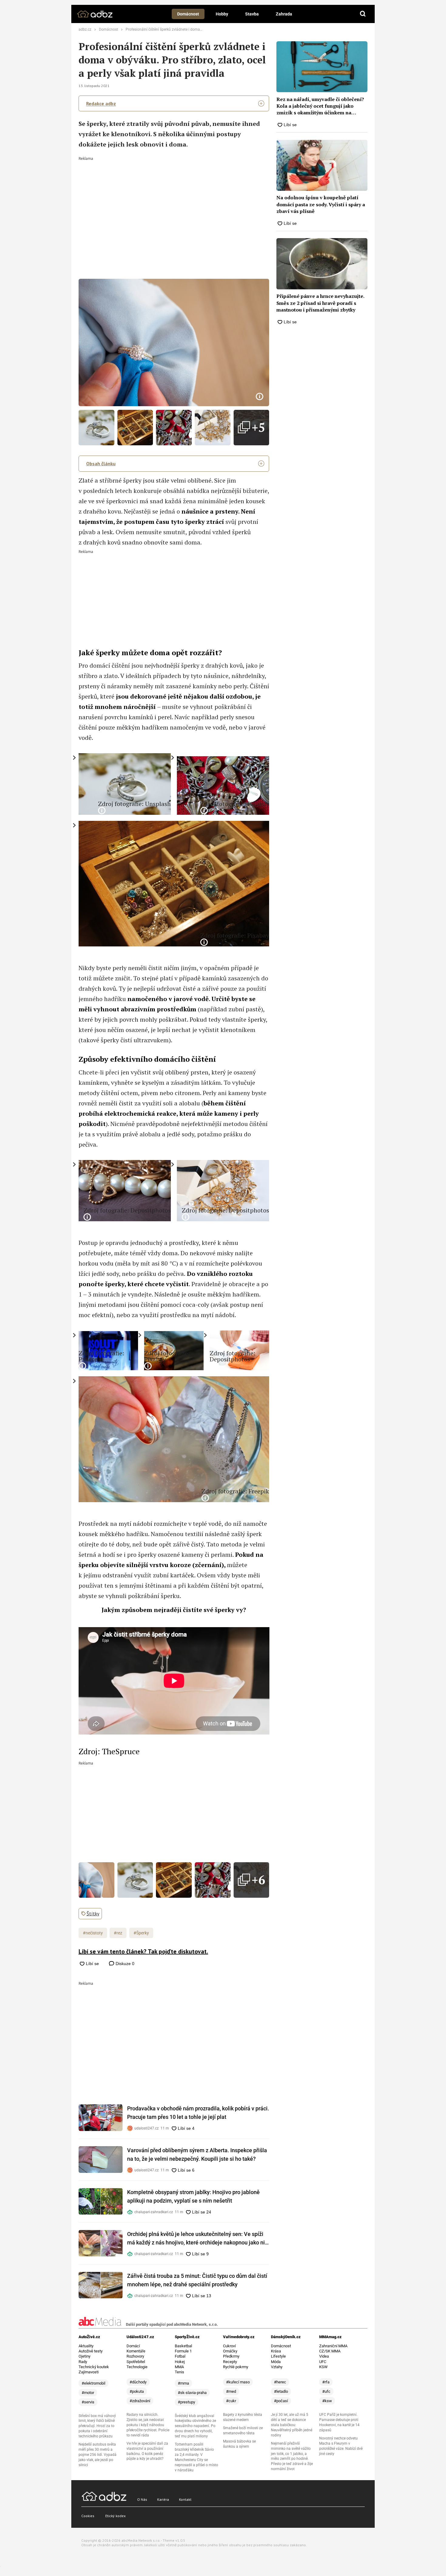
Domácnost (188, 14)
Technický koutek (94, 2367)
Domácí (133, 2346)
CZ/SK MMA (330, 2351)
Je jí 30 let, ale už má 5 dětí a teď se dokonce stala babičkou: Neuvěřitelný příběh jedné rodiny (292, 2425)
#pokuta (137, 2391)
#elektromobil (93, 2383)
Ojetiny (84, 2356)
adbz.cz (85, 29)
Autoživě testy (91, 2351)
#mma (183, 2383)
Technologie (137, 2367)
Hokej (180, 2362)
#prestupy (186, 2402)
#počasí (281, 2401)
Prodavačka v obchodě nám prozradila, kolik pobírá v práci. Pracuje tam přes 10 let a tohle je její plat (198, 2113)
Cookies (88, 2516)
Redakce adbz (101, 103)
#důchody (138, 2382)
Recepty (230, 2362)
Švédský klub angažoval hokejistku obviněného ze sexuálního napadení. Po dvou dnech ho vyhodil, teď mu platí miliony (195, 2426)
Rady (83, 2362)
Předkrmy (231, 2356)
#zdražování (140, 2401)
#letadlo (281, 2391)
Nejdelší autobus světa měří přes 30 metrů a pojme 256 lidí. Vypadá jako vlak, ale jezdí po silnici (98, 2455)
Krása (276, 2351)
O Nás (142, 2499)
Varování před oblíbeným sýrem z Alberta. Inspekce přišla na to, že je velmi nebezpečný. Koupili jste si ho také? (197, 2155)
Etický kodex (115, 2516)
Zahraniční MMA (333, 2346)
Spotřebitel (136, 2362)
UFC (323, 2362)
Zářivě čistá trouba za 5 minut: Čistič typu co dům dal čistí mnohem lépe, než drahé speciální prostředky (197, 2280)
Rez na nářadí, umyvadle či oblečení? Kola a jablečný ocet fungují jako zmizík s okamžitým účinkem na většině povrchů (320, 106)
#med (231, 2391)
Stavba (252, 14)
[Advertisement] (174, 206)
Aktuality (86, 2346)
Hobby (222, 14)
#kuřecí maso (238, 2382)
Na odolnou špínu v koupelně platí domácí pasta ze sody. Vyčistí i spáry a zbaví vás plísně (321, 204)
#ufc (326, 2391)
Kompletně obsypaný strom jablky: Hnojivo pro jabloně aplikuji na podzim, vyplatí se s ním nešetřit (193, 2196)
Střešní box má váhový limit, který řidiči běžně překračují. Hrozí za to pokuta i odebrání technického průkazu (97, 2426)
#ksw (327, 2401)
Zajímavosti (89, 2372)
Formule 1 (183, 2351)
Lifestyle (278, 2356)
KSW (323, 2367)
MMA (179, 2367)
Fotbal (180, 2356)
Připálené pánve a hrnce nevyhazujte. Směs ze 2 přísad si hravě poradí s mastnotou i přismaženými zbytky (320, 303)
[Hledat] (363, 14)
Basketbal (183, 2346)
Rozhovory (135, 2356)
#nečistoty (93, 1933)
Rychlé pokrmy (236, 2367)
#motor (88, 2393)
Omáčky (230, 2351)
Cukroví (229, 2346)
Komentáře (136, 2351)
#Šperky (141, 1933)
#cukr (231, 2401)
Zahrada (284, 14)
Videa (324, 2356)
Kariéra (163, 2499)
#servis (88, 2402)
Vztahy (277, 2367)
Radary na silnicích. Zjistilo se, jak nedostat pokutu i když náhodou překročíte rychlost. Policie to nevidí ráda (148, 2425)
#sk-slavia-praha (192, 2393)
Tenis (179, 2372)
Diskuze (124, 1964)
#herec (280, 2382)
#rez (118, 1933)
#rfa (326, 2382)
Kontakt (185, 2499)
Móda (276, 2362)
